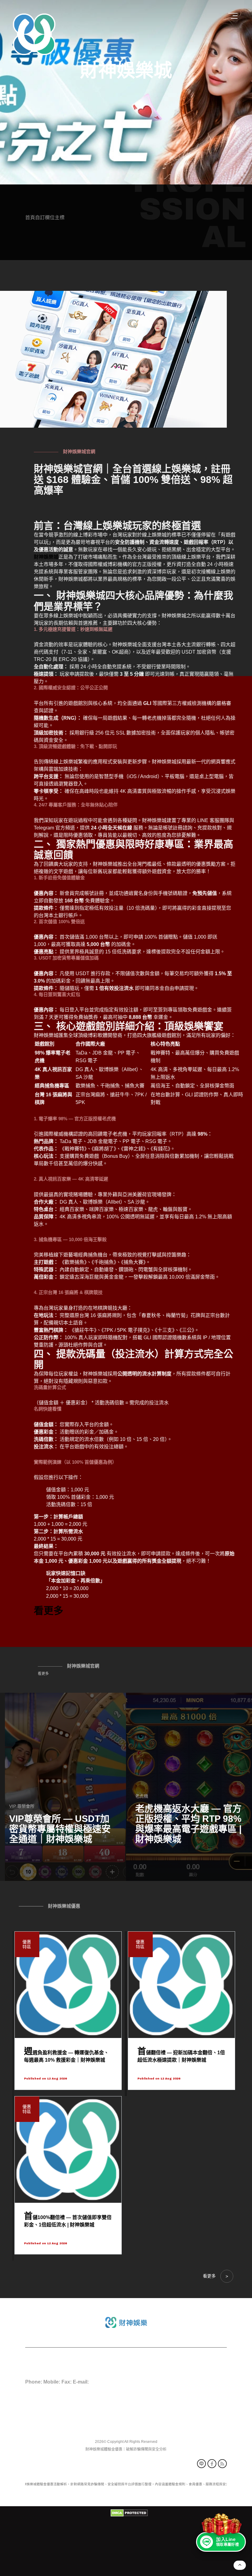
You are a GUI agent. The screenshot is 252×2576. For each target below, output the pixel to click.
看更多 (43, 1674)
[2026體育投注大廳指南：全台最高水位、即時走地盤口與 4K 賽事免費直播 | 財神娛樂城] (189, 1787)
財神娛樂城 (126, 71)
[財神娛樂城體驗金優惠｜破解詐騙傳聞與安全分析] (34, 34)
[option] (126, 92)
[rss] (222, 2464)
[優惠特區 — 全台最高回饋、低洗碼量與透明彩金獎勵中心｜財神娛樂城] (63, 1787)
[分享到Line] (201, 2464)
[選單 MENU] (234, 16)
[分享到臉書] (212, 2464)
